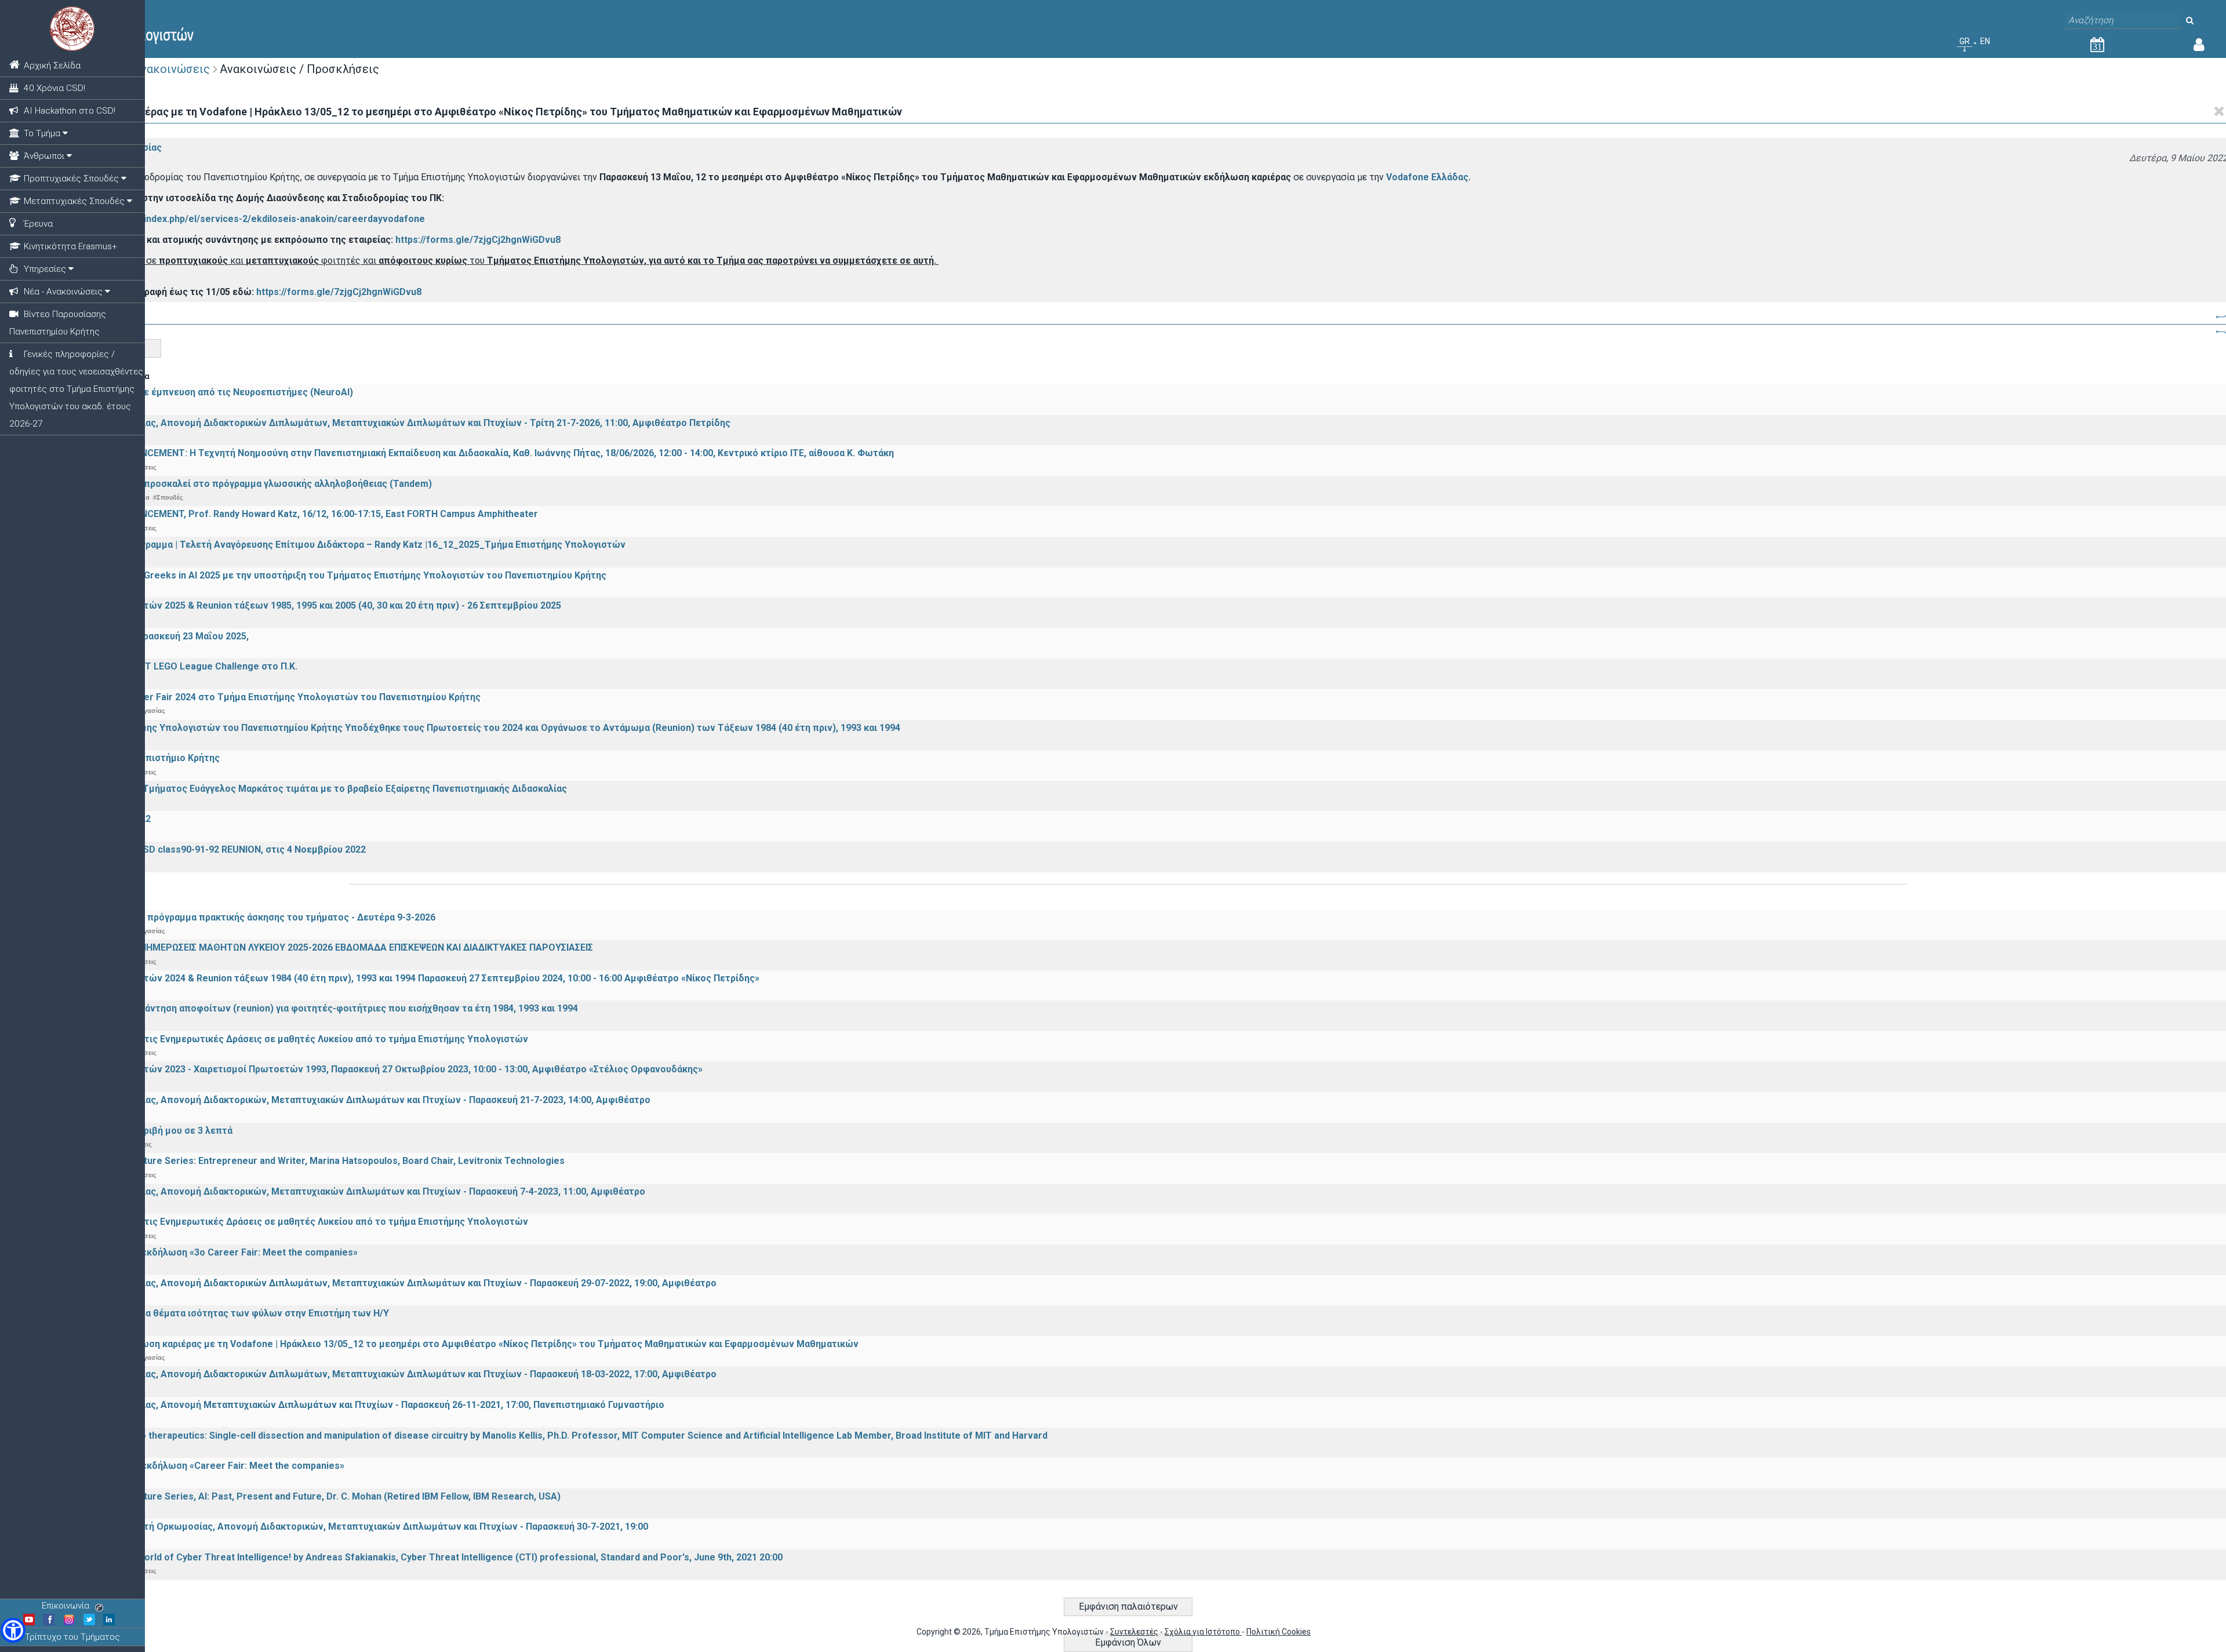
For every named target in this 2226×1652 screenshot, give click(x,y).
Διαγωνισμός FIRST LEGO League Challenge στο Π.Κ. (181, 666)
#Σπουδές (168, 497)
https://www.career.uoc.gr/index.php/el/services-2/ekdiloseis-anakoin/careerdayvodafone (226, 219)
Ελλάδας (1449, 177)
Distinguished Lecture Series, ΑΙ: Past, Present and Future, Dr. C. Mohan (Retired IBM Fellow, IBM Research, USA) (313, 1496)
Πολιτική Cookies (1279, 1632)
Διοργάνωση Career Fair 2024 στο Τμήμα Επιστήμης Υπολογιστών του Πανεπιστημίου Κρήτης (273, 697)
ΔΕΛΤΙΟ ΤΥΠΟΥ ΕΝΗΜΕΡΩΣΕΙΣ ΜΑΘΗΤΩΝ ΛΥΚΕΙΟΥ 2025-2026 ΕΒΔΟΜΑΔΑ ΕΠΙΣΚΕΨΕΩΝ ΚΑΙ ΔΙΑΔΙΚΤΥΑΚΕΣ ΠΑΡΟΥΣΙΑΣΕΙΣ (329, 947)
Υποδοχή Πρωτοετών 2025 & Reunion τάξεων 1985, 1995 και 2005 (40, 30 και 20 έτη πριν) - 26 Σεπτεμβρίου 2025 (313, 605)
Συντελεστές (1134, 1632)
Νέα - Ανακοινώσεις (156, 69)
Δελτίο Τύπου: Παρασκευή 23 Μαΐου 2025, (157, 636)
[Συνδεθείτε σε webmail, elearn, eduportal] (2199, 47)
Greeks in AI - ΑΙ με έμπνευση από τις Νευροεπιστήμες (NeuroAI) (209, 392)
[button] (13, 1630)
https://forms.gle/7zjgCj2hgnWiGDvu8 (478, 240)
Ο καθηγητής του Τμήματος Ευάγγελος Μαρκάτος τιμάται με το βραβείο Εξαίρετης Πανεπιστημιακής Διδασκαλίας (316, 789)
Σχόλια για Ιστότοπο (1203, 1632)
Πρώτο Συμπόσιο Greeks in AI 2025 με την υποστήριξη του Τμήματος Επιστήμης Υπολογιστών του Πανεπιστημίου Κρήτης (336, 575)
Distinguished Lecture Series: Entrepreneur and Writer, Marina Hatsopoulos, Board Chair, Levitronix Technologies (315, 1161)
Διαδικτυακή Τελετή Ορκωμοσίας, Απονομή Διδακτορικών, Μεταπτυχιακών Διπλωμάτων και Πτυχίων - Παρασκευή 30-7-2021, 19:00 (357, 1527)
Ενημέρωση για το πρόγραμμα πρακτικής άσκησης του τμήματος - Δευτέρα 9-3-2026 (250, 917)
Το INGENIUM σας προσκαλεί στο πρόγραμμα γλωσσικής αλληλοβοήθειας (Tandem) (249, 484)
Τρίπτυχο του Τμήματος (72, 1637)
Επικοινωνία (66, 1606)
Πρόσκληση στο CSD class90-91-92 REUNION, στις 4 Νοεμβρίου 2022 (216, 849)
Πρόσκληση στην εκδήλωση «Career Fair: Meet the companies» (205, 1466)
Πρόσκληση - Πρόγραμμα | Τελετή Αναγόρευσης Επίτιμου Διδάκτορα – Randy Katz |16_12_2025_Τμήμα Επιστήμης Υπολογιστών (345, 545)
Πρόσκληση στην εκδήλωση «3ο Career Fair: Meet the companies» (212, 1252)
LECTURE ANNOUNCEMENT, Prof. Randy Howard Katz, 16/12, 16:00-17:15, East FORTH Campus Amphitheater (302, 514)
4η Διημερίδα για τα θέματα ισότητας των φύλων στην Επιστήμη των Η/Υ (227, 1313)
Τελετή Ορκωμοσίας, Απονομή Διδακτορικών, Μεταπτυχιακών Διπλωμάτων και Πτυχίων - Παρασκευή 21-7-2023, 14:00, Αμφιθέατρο (358, 1100)
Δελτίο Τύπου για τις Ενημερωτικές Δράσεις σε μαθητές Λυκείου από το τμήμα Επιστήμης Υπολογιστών (297, 1039)
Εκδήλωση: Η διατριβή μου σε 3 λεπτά (149, 1131)
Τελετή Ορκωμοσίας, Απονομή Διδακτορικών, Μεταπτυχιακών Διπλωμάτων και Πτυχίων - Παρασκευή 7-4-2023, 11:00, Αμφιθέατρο (355, 1191)
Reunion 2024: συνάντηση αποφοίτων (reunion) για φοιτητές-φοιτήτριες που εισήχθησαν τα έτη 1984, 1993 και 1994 (322, 1008)
